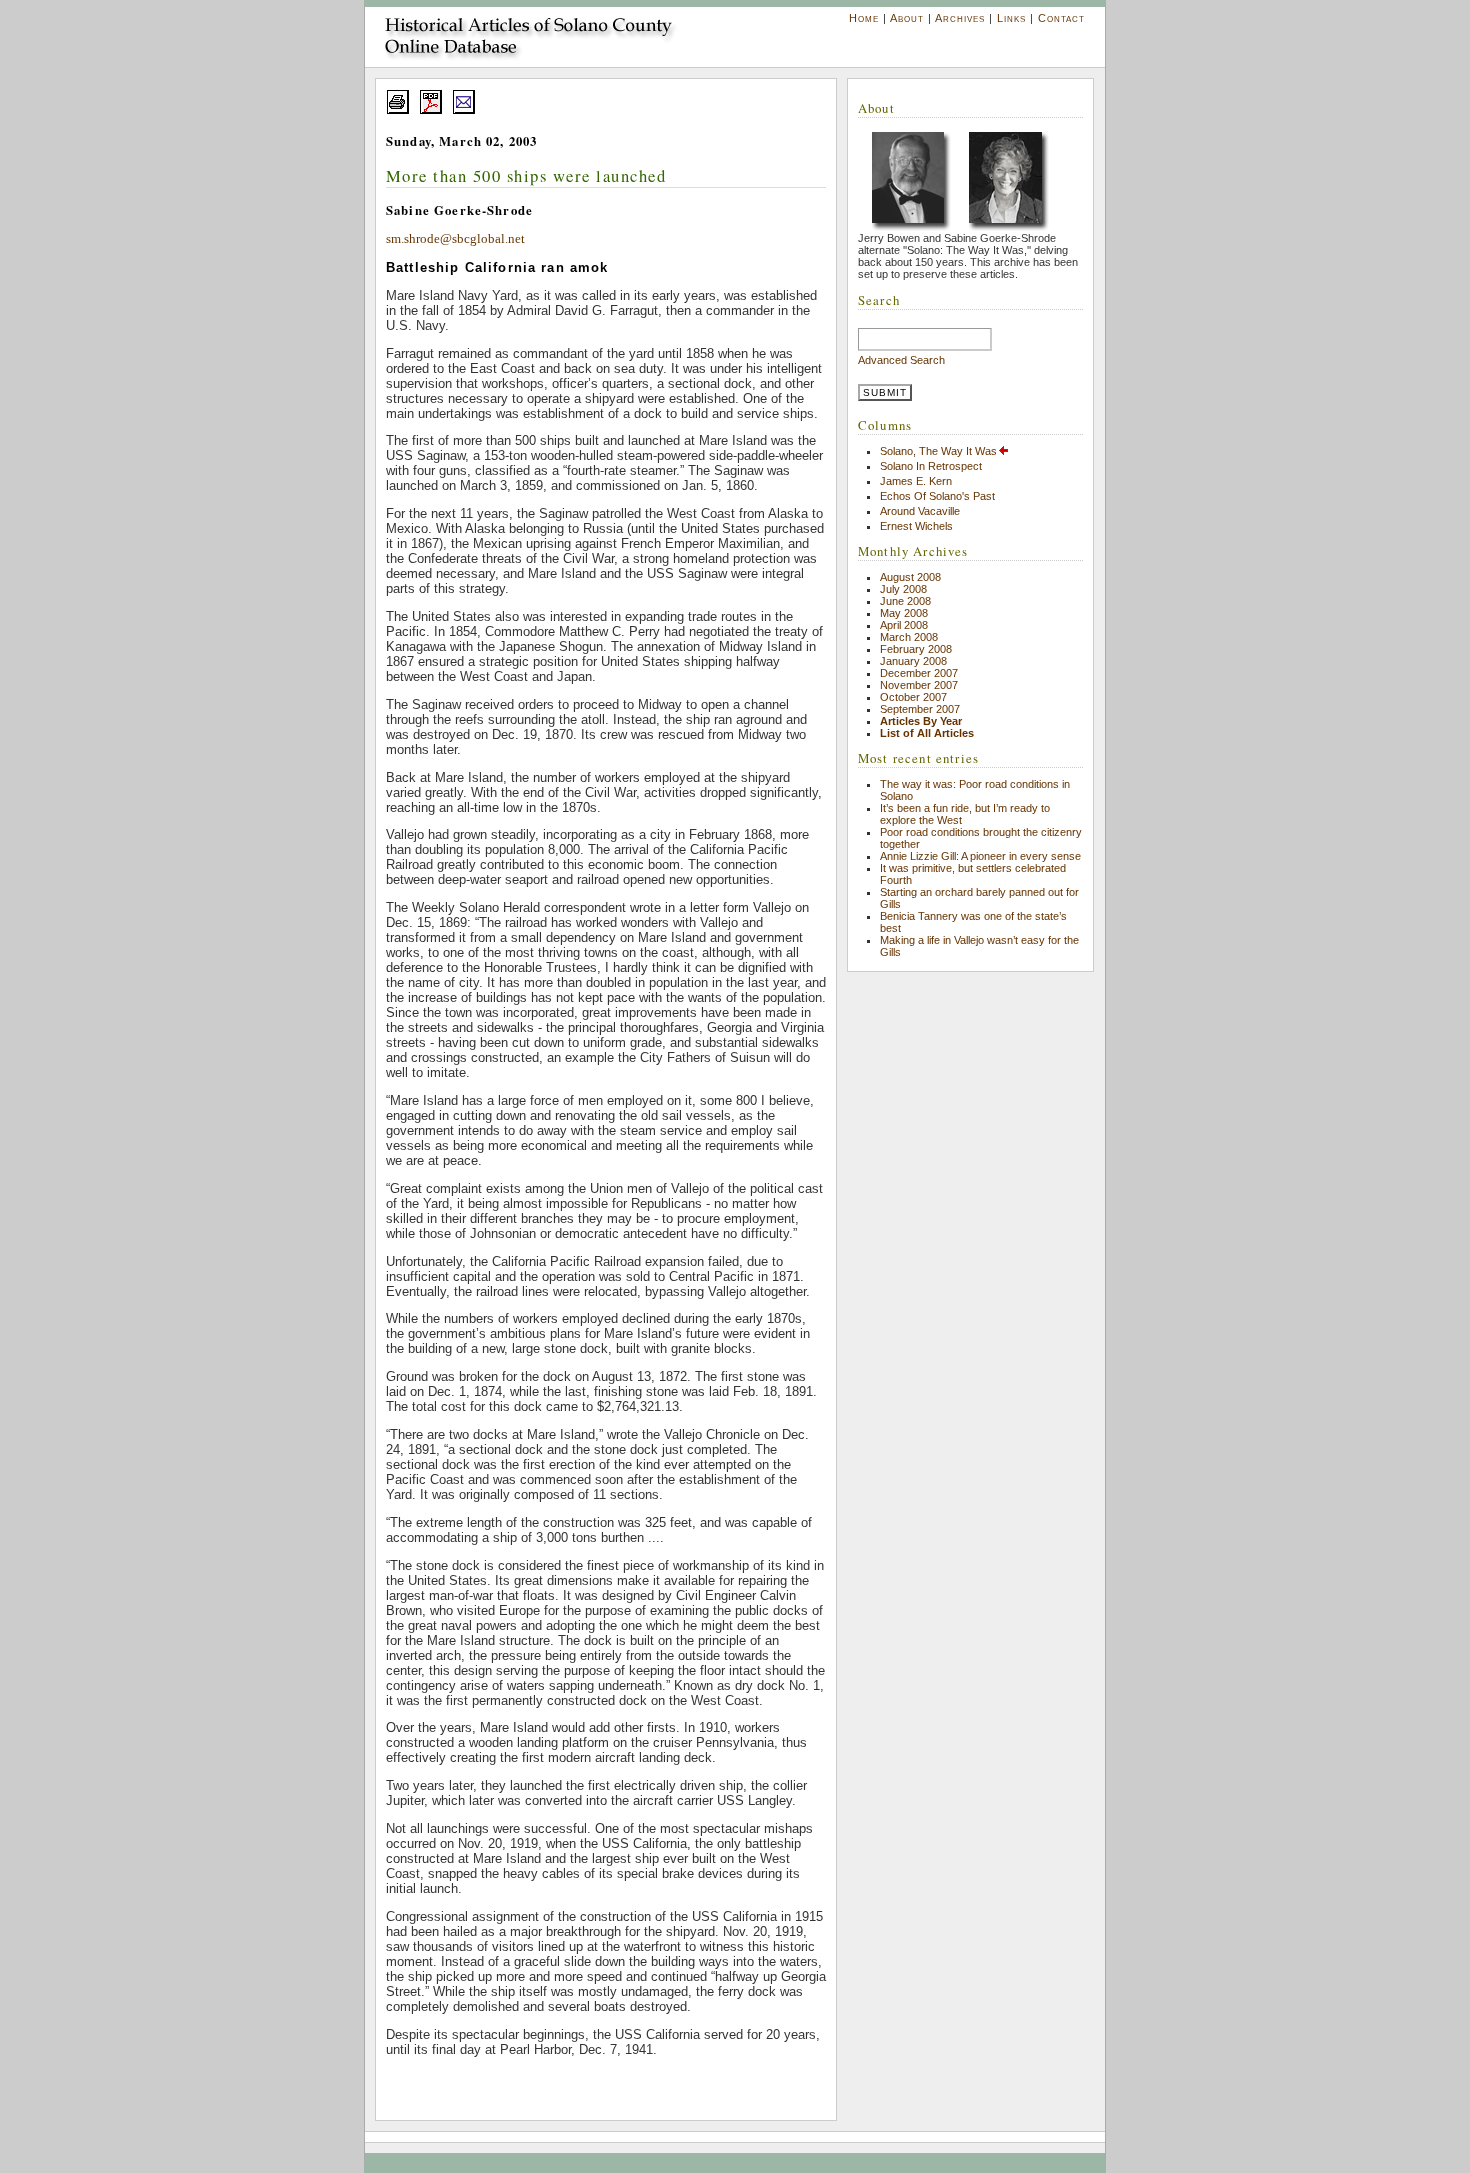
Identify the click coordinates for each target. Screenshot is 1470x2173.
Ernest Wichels (916, 526)
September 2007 (920, 709)
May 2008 (904, 613)
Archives (960, 18)
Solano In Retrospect (931, 466)
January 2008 (913, 661)
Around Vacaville (920, 511)
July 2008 (903, 589)
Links (1011, 18)
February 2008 (916, 649)
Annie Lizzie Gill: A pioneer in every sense (980, 856)
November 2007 (919, 685)
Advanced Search (901, 360)
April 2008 (904, 625)
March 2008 (909, 637)
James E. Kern (916, 481)
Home (864, 18)
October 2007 (913, 697)
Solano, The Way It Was (938, 451)
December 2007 (919, 673)
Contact (1061, 18)
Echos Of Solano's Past (937, 496)
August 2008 (910, 577)
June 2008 (905, 601)
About (907, 18)
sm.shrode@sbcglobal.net (455, 239)
